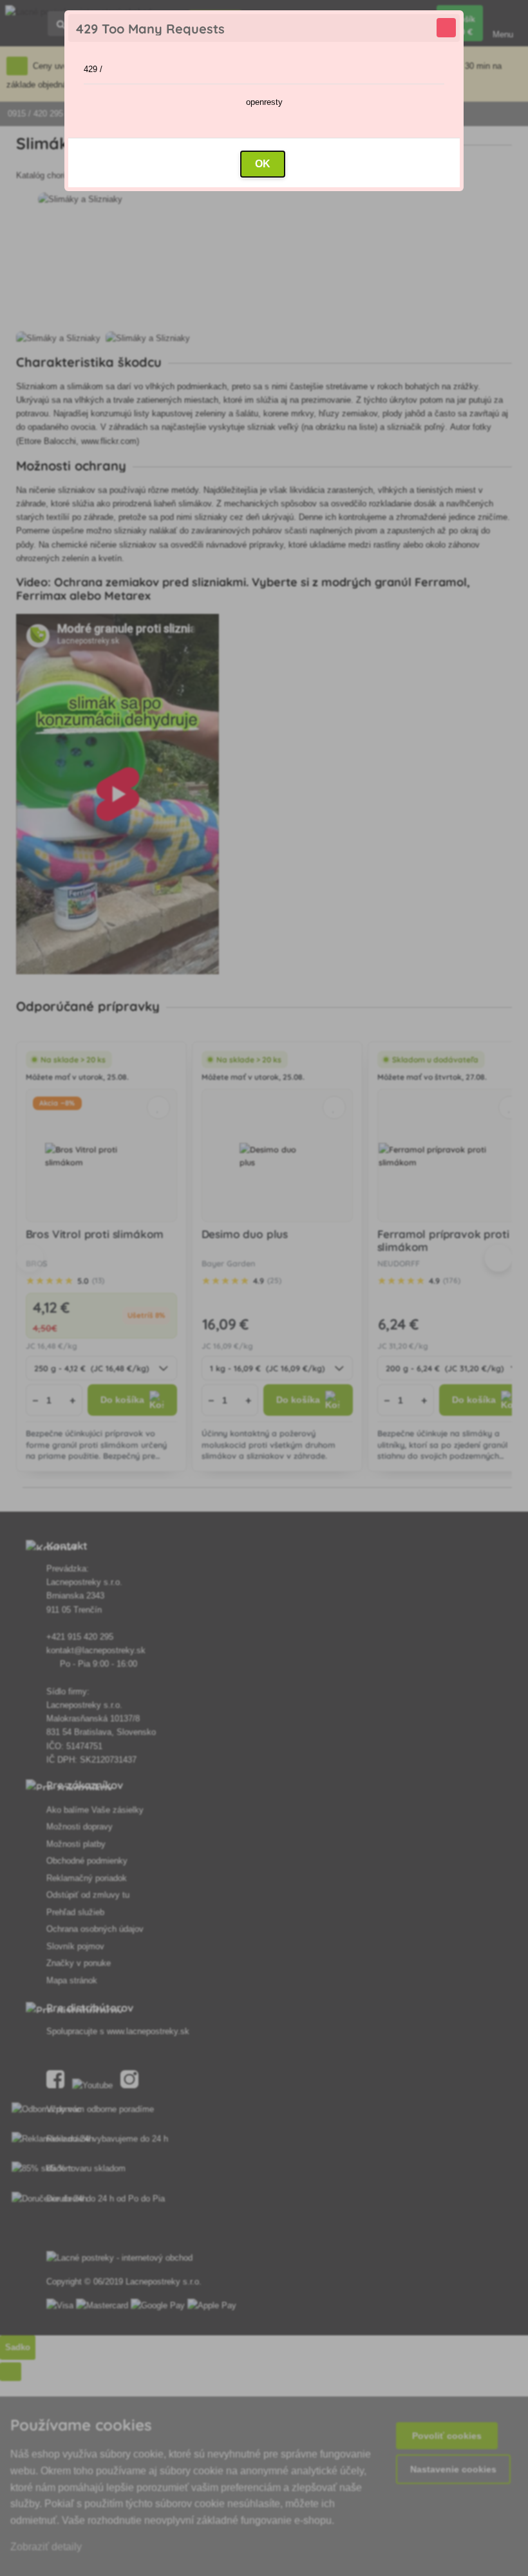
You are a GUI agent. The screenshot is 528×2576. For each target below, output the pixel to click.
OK (263, 164)
